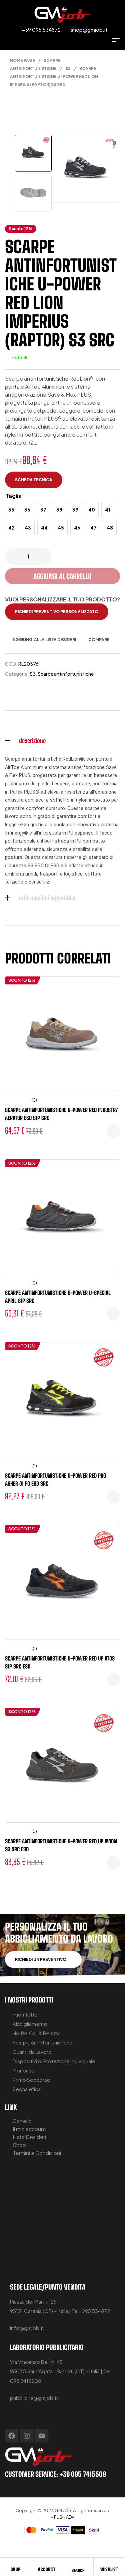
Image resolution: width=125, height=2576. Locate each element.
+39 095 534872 (41, 29)
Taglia (14, 496)
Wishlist (109, 2569)
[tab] (62, 741)
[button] (108, 147)
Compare (99, 640)
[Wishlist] (109, 2564)
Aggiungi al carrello (62, 576)
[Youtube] (42, 2436)
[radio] (11, 510)
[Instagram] (27, 2436)
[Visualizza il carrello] (103, 40)
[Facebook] (12, 2436)
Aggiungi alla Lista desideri (44, 640)
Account (47, 2569)
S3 (68, 68)
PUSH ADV (64, 2517)
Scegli (113, 1131)
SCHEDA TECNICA (34, 480)
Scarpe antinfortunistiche (66, 674)
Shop (16, 2569)
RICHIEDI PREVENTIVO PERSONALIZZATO (57, 612)
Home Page (22, 60)
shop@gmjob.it (89, 29)
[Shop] (16, 2564)
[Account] (47, 2564)
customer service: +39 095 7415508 (55, 2474)
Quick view (110, 1015)
